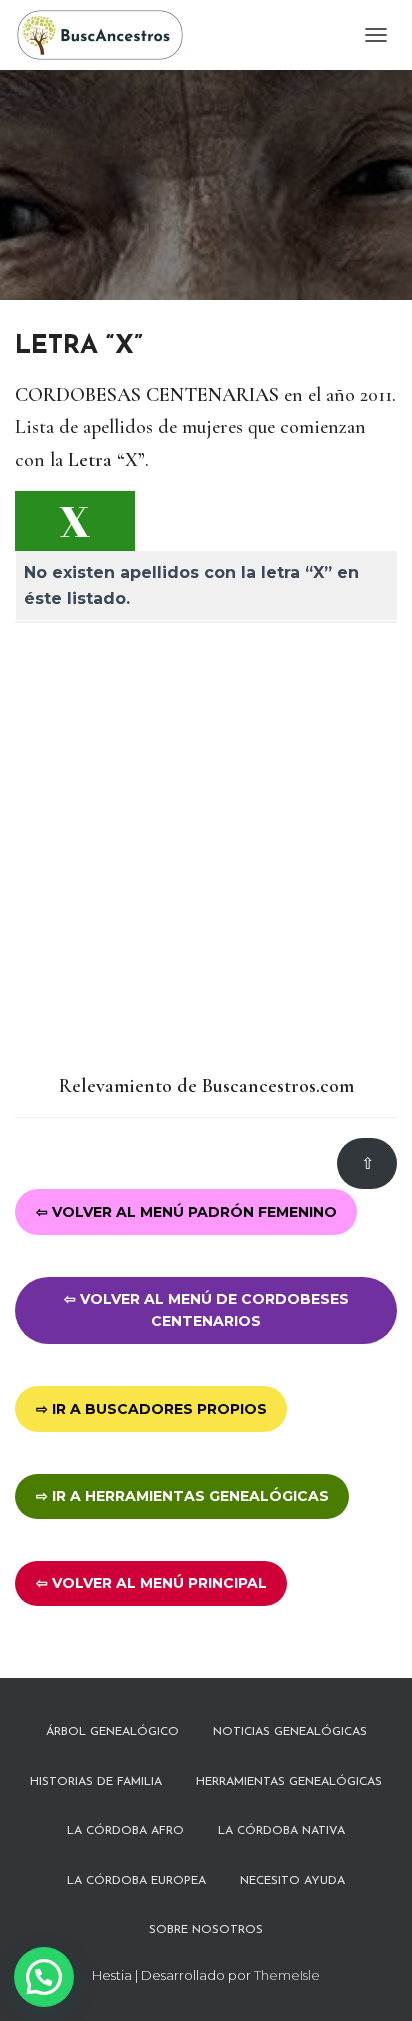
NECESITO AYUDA (292, 1881)
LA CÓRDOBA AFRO (125, 1831)
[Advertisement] (206, 849)
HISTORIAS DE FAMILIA (96, 1782)
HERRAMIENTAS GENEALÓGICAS (289, 1782)
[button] (44, 1977)
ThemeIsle (287, 1975)
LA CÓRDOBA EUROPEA (136, 1881)
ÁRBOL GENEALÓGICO (112, 1732)
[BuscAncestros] (107, 35)
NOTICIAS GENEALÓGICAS (290, 1732)
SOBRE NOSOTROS (206, 1930)
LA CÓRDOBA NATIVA (281, 1831)
